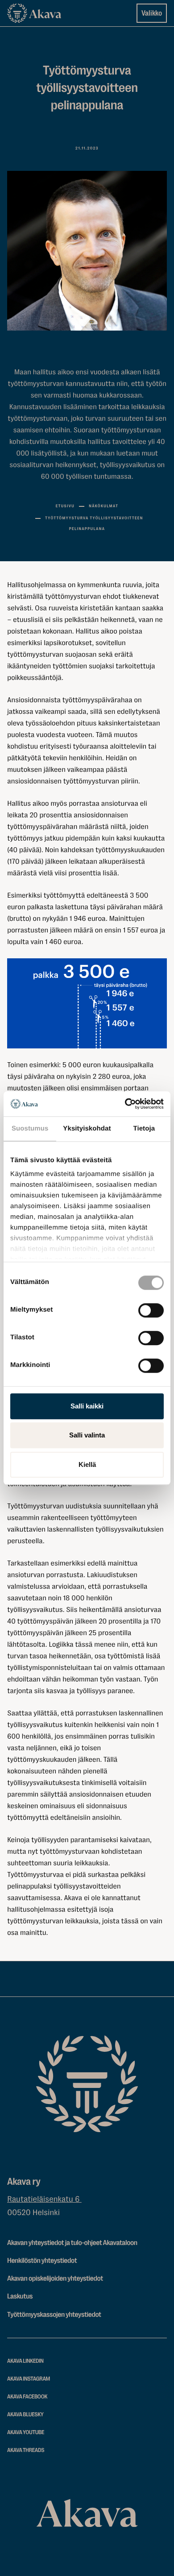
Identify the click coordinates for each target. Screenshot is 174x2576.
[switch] (151, 1309)
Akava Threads (26, 2450)
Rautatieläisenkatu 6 (44, 2199)
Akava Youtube (26, 2433)
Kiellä (87, 1464)
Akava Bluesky (25, 2415)
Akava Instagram (29, 2379)
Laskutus (20, 2296)
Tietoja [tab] (144, 1129)
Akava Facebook (27, 2397)
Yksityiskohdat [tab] (87, 1129)
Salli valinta (87, 1435)
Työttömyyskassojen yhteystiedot (54, 2315)
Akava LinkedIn (25, 2361)
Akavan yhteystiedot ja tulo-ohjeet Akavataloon (72, 2243)
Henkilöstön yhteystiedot (42, 2261)
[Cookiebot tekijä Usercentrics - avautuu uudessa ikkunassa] (125, 1104)
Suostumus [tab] (30, 1129)
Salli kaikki (87, 1406)
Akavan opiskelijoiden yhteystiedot (55, 2278)
